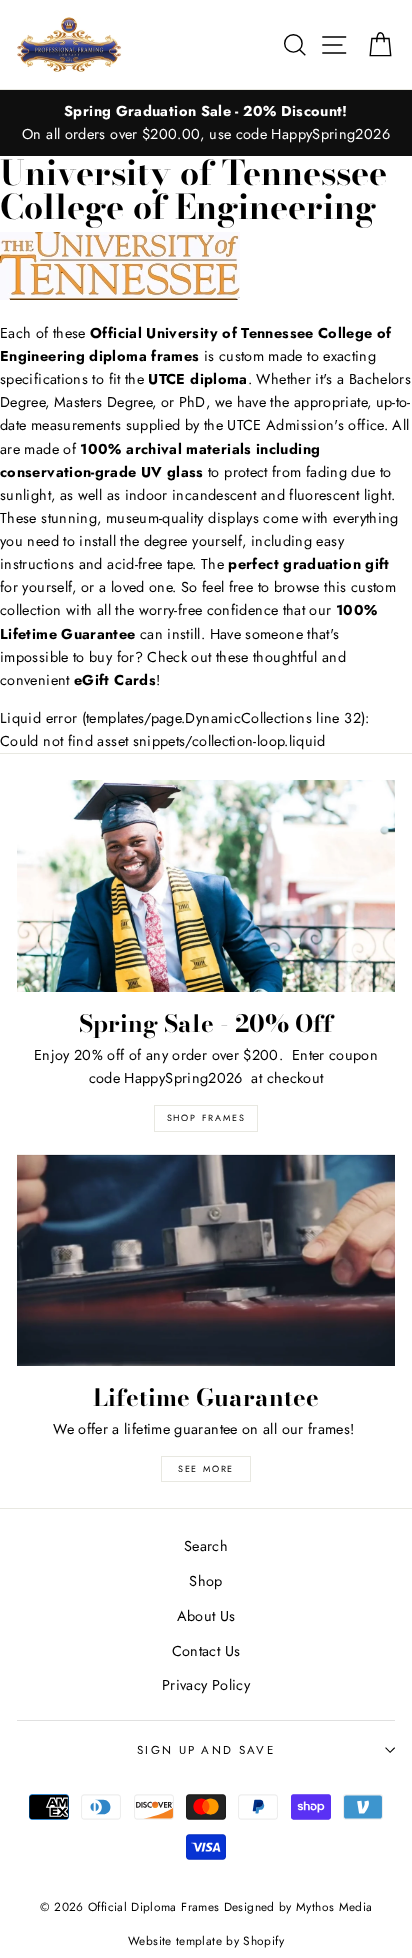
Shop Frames (206, 1117)
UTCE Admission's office (305, 425)
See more (206, 1468)
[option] (206, 123)
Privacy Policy (206, 1685)
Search (206, 1546)
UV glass (172, 472)
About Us (206, 1616)
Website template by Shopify (206, 1940)
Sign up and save (206, 1750)
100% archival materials (165, 449)
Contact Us (206, 1651)
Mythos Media (334, 1906)
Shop (205, 1581)
